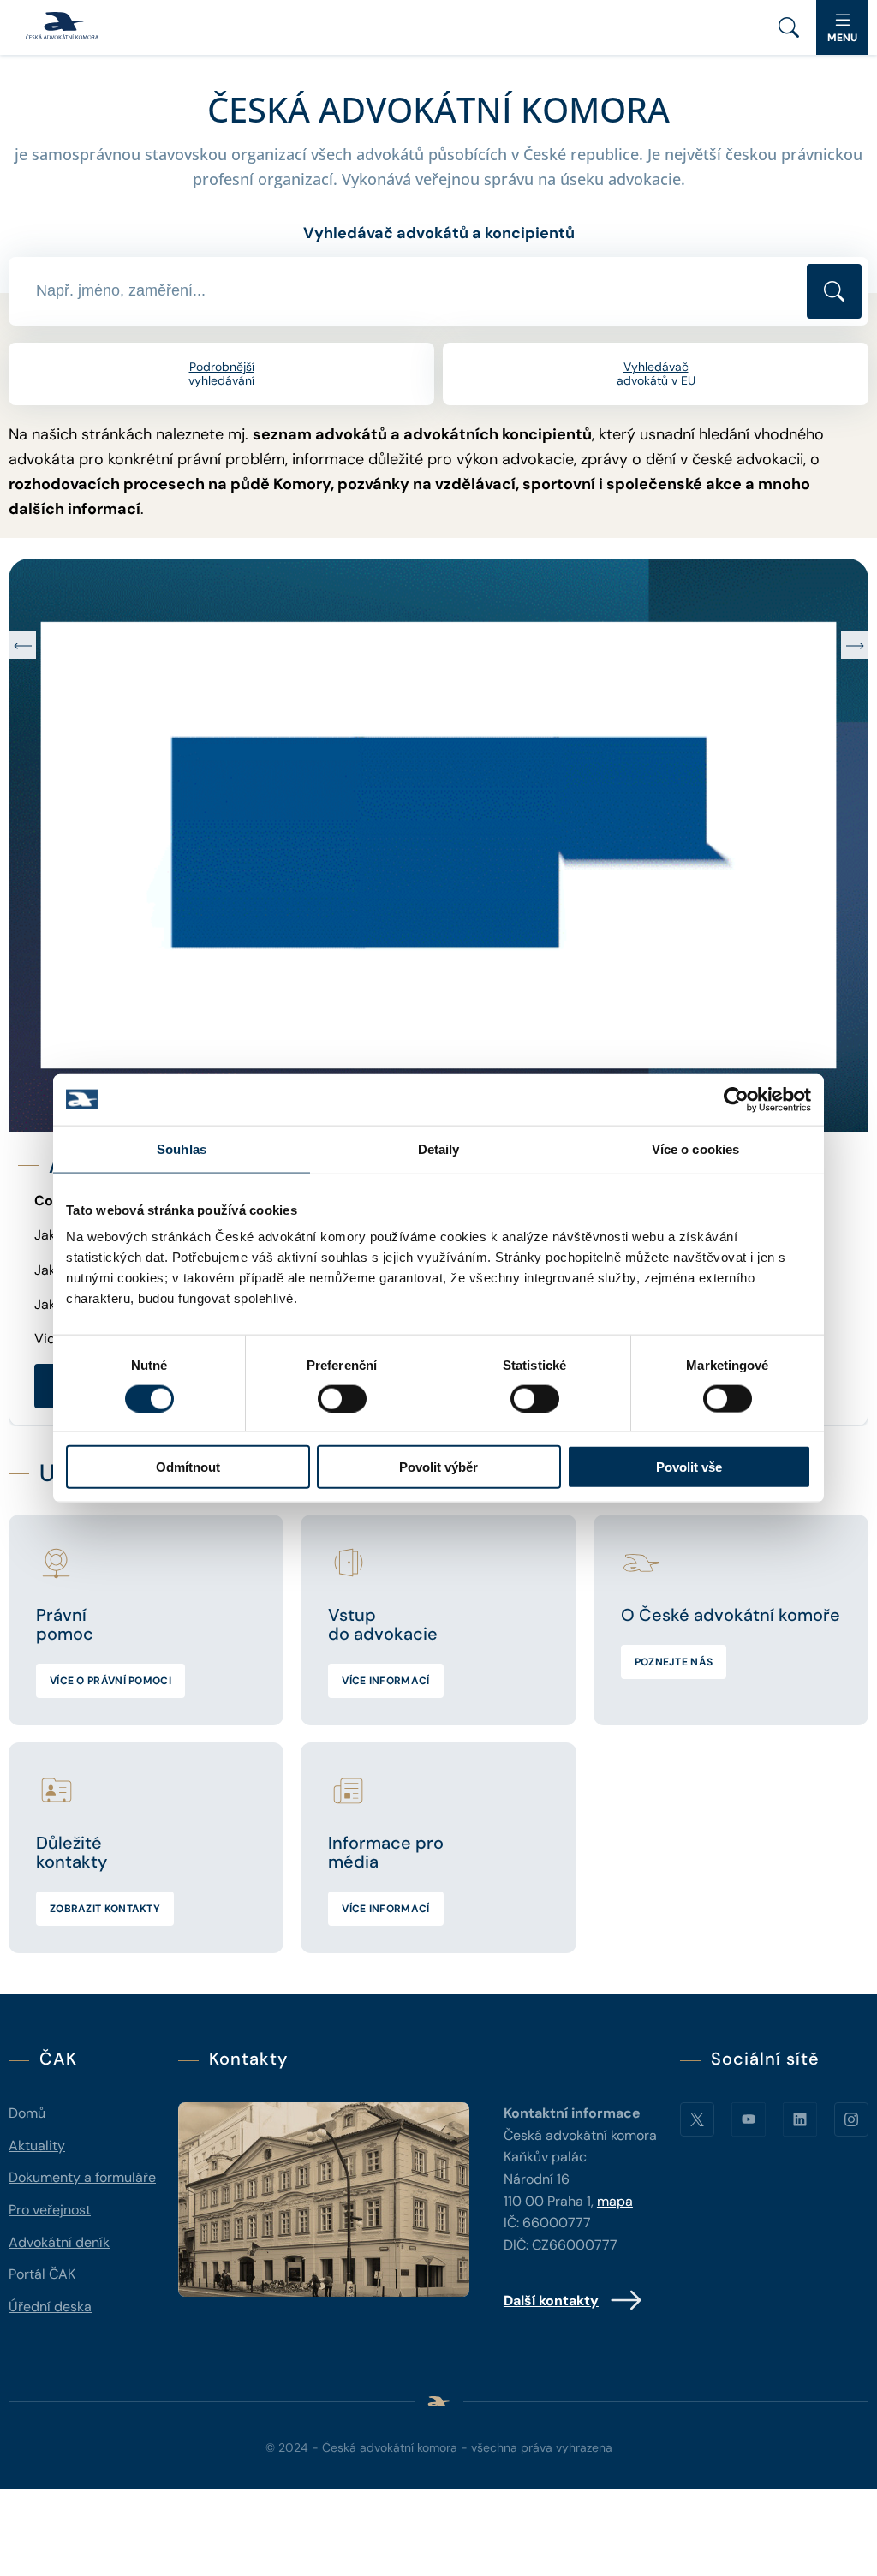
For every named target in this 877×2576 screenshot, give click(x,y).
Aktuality (37, 2146)
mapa (615, 2201)
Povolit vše (689, 1467)
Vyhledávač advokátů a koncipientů (439, 233)
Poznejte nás (674, 1662)
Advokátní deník (59, 2242)
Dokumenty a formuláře (82, 2177)
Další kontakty (551, 2301)
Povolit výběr (438, 1467)
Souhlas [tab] (182, 1148)
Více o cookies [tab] (695, 1148)
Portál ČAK (42, 2274)
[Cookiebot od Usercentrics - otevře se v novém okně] (736, 1099)
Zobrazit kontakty (105, 1909)
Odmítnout (188, 1467)
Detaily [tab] (439, 1148)
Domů (27, 2113)
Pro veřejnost (50, 2210)
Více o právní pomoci (110, 1681)
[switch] (342, 1398)
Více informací (385, 1681)
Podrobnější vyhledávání (221, 374)
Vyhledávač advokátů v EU (656, 374)
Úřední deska (50, 2307)
